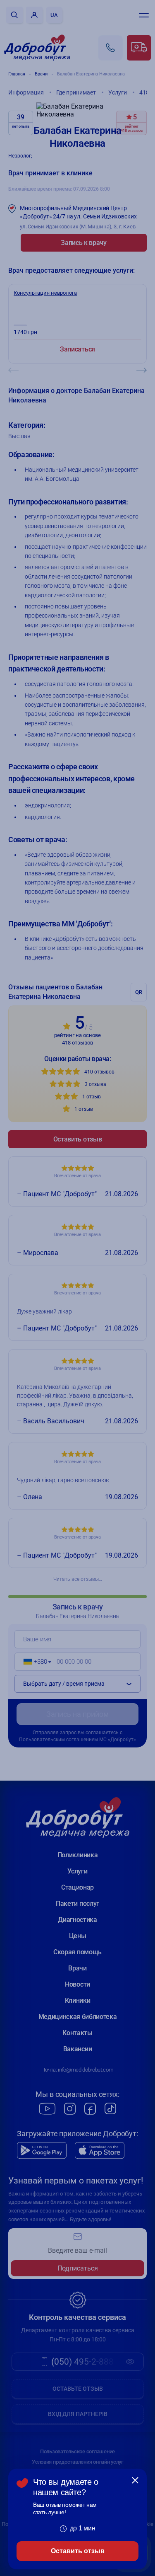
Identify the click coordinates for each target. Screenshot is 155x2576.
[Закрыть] (135, 2480)
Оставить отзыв (78, 2551)
